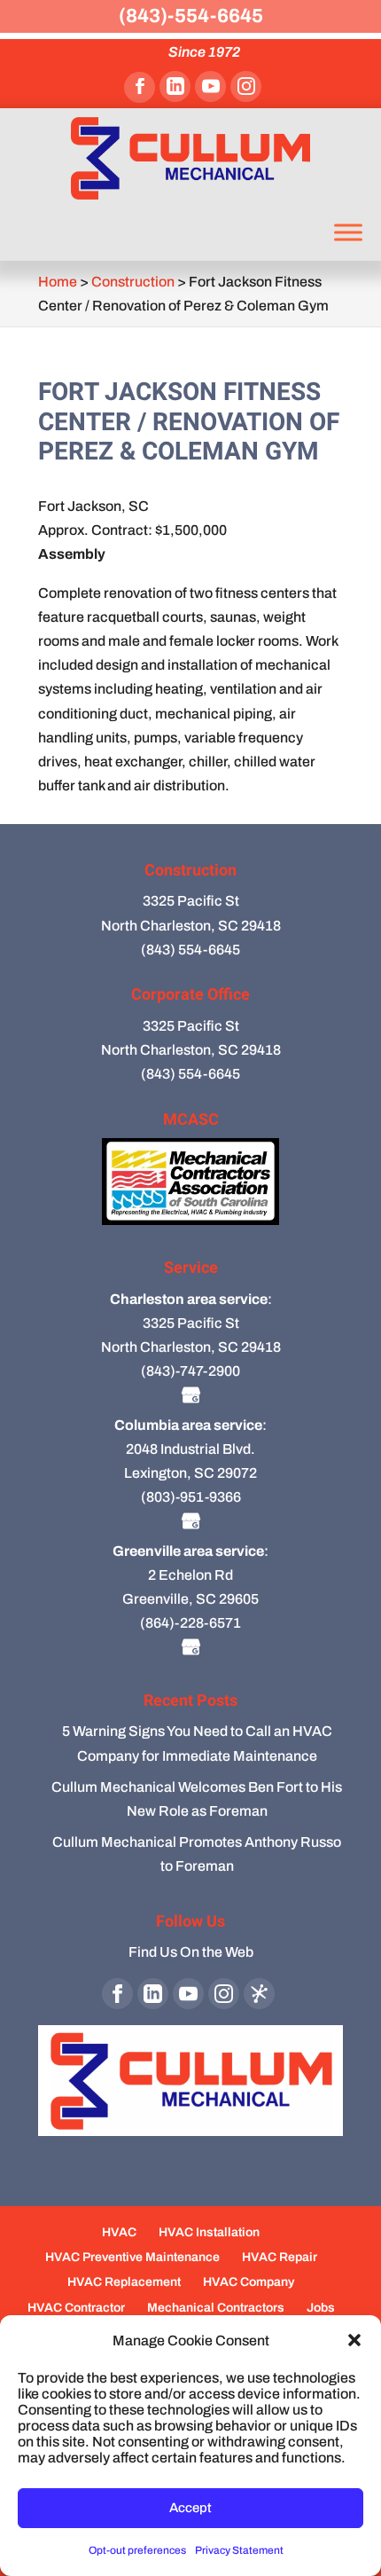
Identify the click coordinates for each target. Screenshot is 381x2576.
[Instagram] (246, 86)
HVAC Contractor (76, 2308)
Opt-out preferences (137, 2550)
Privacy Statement (239, 2550)
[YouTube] (210, 86)
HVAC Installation (209, 2232)
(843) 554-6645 (190, 950)
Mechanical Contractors (216, 2308)
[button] (354, 2340)
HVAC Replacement (124, 2282)
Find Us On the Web (191, 1952)
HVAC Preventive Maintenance (132, 2257)
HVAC (119, 2232)
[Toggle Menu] (348, 232)
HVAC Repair (280, 2257)
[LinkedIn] (175, 86)
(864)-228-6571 (190, 1623)
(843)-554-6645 (191, 16)
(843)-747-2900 (190, 1371)
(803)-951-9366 (191, 1497)
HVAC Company (249, 2282)
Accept (190, 2508)
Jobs (321, 2308)
